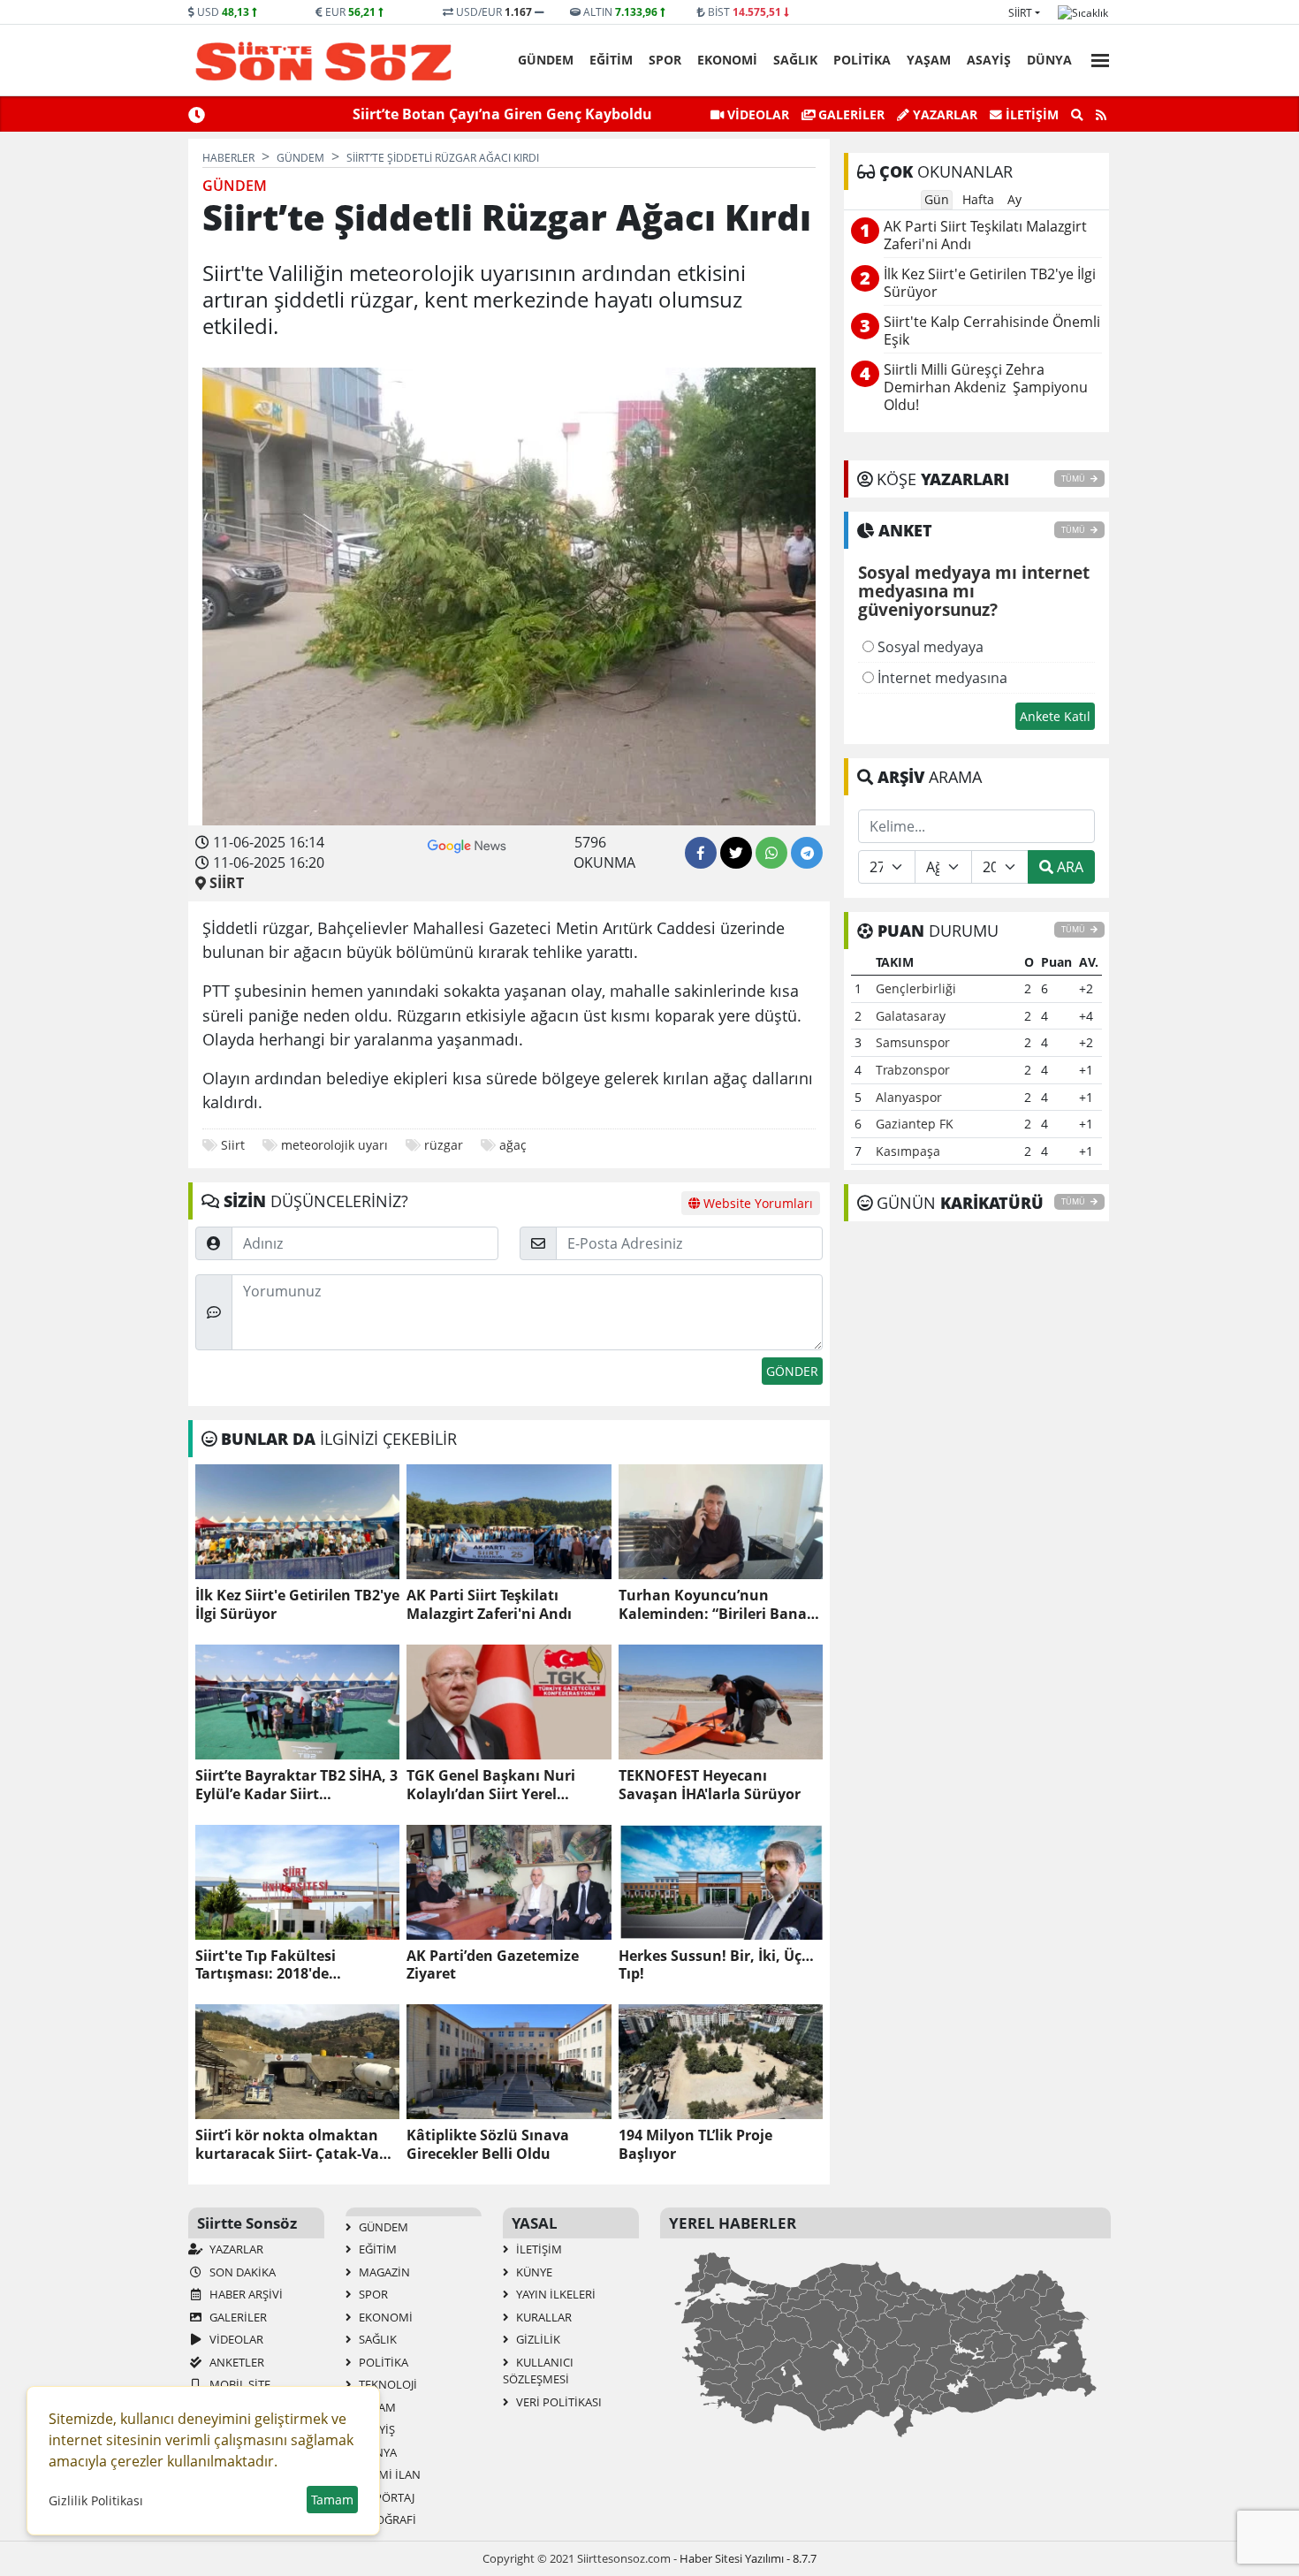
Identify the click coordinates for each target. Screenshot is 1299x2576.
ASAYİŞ (989, 60)
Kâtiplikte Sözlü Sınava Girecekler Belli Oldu (488, 2145)
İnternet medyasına (941, 678)
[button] (1095, 58)
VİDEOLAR (756, 114)
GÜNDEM (546, 60)
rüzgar (444, 1145)
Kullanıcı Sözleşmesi (538, 2371)
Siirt (1020, 13)
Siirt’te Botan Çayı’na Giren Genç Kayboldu (502, 114)
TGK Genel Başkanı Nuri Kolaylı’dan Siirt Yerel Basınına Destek (491, 1785)
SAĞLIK (795, 60)
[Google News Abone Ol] (467, 844)
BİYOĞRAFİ (386, 2519)
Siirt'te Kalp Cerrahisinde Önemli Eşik (992, 331)
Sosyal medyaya (929, 647)
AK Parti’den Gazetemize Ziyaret (493, 1965)
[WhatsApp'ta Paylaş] (771, 853)
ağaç (513, 1145)
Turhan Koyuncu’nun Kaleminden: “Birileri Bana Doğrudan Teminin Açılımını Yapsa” (717, 1605)
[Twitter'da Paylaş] (736, 853)
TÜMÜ (1074, 479)
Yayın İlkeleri (555, 2294)
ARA (1068, 867)
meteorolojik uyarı (334, 1145)
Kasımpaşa (908, 1151)
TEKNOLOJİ (387, 2384)
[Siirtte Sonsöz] (324, 61)
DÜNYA (1049, 60)
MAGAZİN (383, 2272)
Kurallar (543, 2317)
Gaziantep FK (915, 1124)
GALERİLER (850, 114)
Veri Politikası (558, 2402)
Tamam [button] (332, 2500)
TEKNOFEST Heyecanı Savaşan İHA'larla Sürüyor (710, 1785)
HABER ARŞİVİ (245, 2294)
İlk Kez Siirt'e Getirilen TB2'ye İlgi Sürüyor (297, 1605)
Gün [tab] (937, 199)
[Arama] (1077, 115)
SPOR (665, 60)
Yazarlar (943, 114)
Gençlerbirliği (916, 988)
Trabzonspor (913, 1070)
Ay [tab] (1014, 199)
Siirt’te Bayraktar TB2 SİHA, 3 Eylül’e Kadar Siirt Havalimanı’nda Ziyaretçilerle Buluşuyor (296, 1785)
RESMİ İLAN (388, 2474)
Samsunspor (913, 1042)
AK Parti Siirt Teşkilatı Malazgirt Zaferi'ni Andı (489, 1605)
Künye (533, 2272)
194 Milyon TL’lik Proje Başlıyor (695, 2145)
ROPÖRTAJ (385, 2497)
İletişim (1030, 114)
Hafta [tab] (978, 199)
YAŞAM (929, 60)
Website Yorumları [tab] (756, 1203)
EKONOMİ (727, 60)
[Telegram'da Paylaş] (807, 853)
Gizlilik (537, 2339)
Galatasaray (911, 1016)
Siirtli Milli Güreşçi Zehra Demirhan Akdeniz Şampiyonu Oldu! (986, 388)
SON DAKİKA (241, 2272)
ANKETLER (235, 2362)
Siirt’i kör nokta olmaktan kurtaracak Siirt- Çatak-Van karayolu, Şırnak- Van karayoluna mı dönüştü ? (292, 2145)
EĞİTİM (611, 60)
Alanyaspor (909, 1097)
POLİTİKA (862, 60)
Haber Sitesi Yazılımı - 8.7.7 (748, 2558)
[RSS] (1101, 115)
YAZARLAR (235, 2249)
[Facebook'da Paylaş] (701, 853)
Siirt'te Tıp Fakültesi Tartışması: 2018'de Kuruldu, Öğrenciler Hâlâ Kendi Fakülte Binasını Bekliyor (283, 1965)
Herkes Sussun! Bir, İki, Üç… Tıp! (716, 1965)
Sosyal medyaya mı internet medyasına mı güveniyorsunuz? (974, 592)
